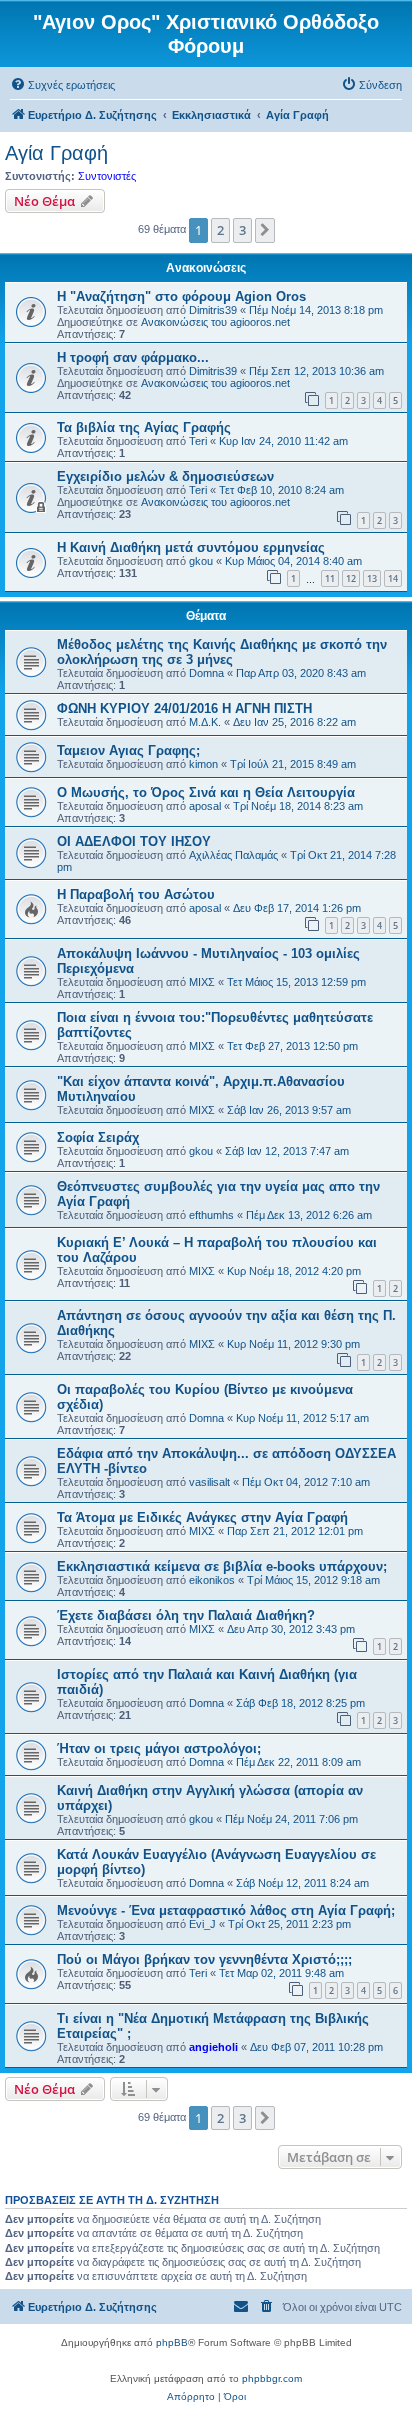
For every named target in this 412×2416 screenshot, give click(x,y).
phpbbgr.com (272, 2378)
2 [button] (220, 230)
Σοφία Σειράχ (98, 1137)
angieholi (213, 2047)
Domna (206, 673)
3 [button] (242, 230)
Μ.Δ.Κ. (205, 722)
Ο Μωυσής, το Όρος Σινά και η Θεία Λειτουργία (206, 792)
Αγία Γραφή (56, 153)
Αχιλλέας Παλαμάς (233, 855)
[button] (265, 230)
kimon (203, 764)
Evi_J (202, 1924)
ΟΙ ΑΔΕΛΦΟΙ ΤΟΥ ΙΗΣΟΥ (134, 841)
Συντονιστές (107, 176)
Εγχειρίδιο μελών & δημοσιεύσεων (165, 476)
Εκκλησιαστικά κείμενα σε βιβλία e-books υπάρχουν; (222, 1566)
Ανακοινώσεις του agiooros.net (215, 322)
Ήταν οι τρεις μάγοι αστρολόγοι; (159, 1748)
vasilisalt (209, 1482)
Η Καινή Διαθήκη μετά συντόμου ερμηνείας (191, 547)
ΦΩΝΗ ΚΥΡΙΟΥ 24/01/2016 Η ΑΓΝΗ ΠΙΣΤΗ (184, 708)
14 (393, 578)
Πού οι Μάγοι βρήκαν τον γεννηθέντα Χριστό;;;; (204, 1959)
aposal (205, 806)
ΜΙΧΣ (202, 982)
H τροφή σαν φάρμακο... (133, 357)
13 (372, 578)
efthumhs (211, 1215)
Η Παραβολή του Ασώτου (136, 894)
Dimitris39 (213, 310)
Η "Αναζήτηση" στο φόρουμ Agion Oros (181, 296)
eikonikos (212, 1580)
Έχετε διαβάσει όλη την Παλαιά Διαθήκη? (186, 1615)
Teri (198, 441)
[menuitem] (62, 85)
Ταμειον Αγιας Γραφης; (128, 750)
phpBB (172, 2342)
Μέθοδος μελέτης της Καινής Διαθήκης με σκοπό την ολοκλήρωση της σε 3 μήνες (222, 652)
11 (330, 578)
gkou (201, 561)
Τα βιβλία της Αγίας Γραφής (144, 427)
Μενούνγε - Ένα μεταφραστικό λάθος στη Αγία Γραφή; (226, 1910)
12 (351, 578)
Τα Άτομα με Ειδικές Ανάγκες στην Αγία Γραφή (202, 1517)
